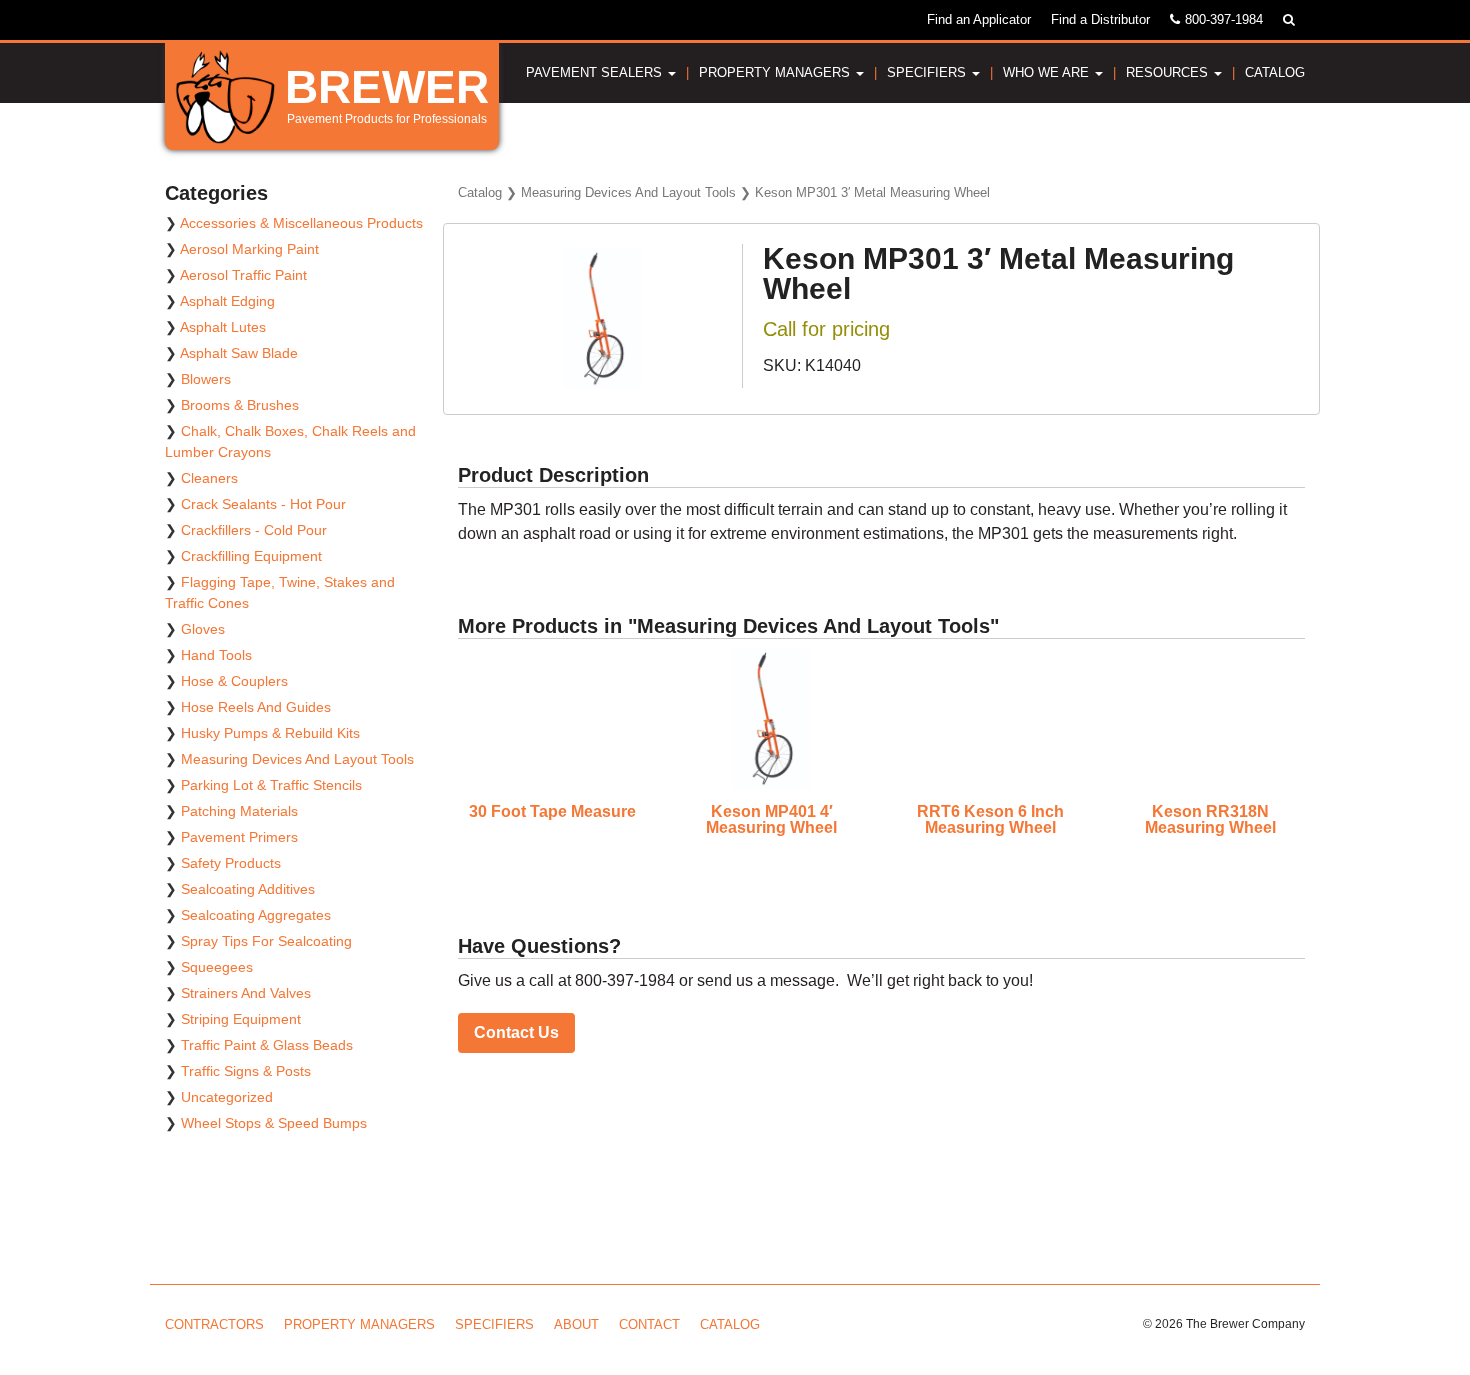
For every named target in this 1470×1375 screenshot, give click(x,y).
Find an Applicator (979, 19)
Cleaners (209, 478)
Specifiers (928, 72)
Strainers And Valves (246, 993)
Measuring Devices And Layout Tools (628, 192)
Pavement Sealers (596, 72)
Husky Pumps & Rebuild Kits (270, 733)
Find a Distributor (1100, 19)
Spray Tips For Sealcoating (266, 941)
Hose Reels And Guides (256, 707)
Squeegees (217, 967)
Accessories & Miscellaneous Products (301, 223)
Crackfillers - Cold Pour (254, 530)
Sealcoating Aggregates (256, 915)
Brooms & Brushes (240, 405)
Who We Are (1048, 72)
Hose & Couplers (234, 681)
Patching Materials (239, 811)
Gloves (203, 629)
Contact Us (516, 1032)
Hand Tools (216, 655)
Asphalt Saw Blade (239, 353)
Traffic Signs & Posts (246, 1071)
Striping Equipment (241, 1019)
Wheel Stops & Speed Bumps (274, 1123)
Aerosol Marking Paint (249, 249)
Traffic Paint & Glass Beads (267, 1045)
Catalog (1275, 72)
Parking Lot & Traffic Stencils (271, 785)
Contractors (214, 1324)
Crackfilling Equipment (251, 556)
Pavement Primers (239, 837)
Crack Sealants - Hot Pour (263, 504)
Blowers (206, 379)
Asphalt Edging (227, 301)
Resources (1169, 72)
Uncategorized (227, 1097)
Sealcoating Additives (248, 889)
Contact (649, 1324)
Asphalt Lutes (223, 327)
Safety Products (231, 863)
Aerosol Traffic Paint (243, 275)
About (576, 1324)
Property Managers (776, 72)
